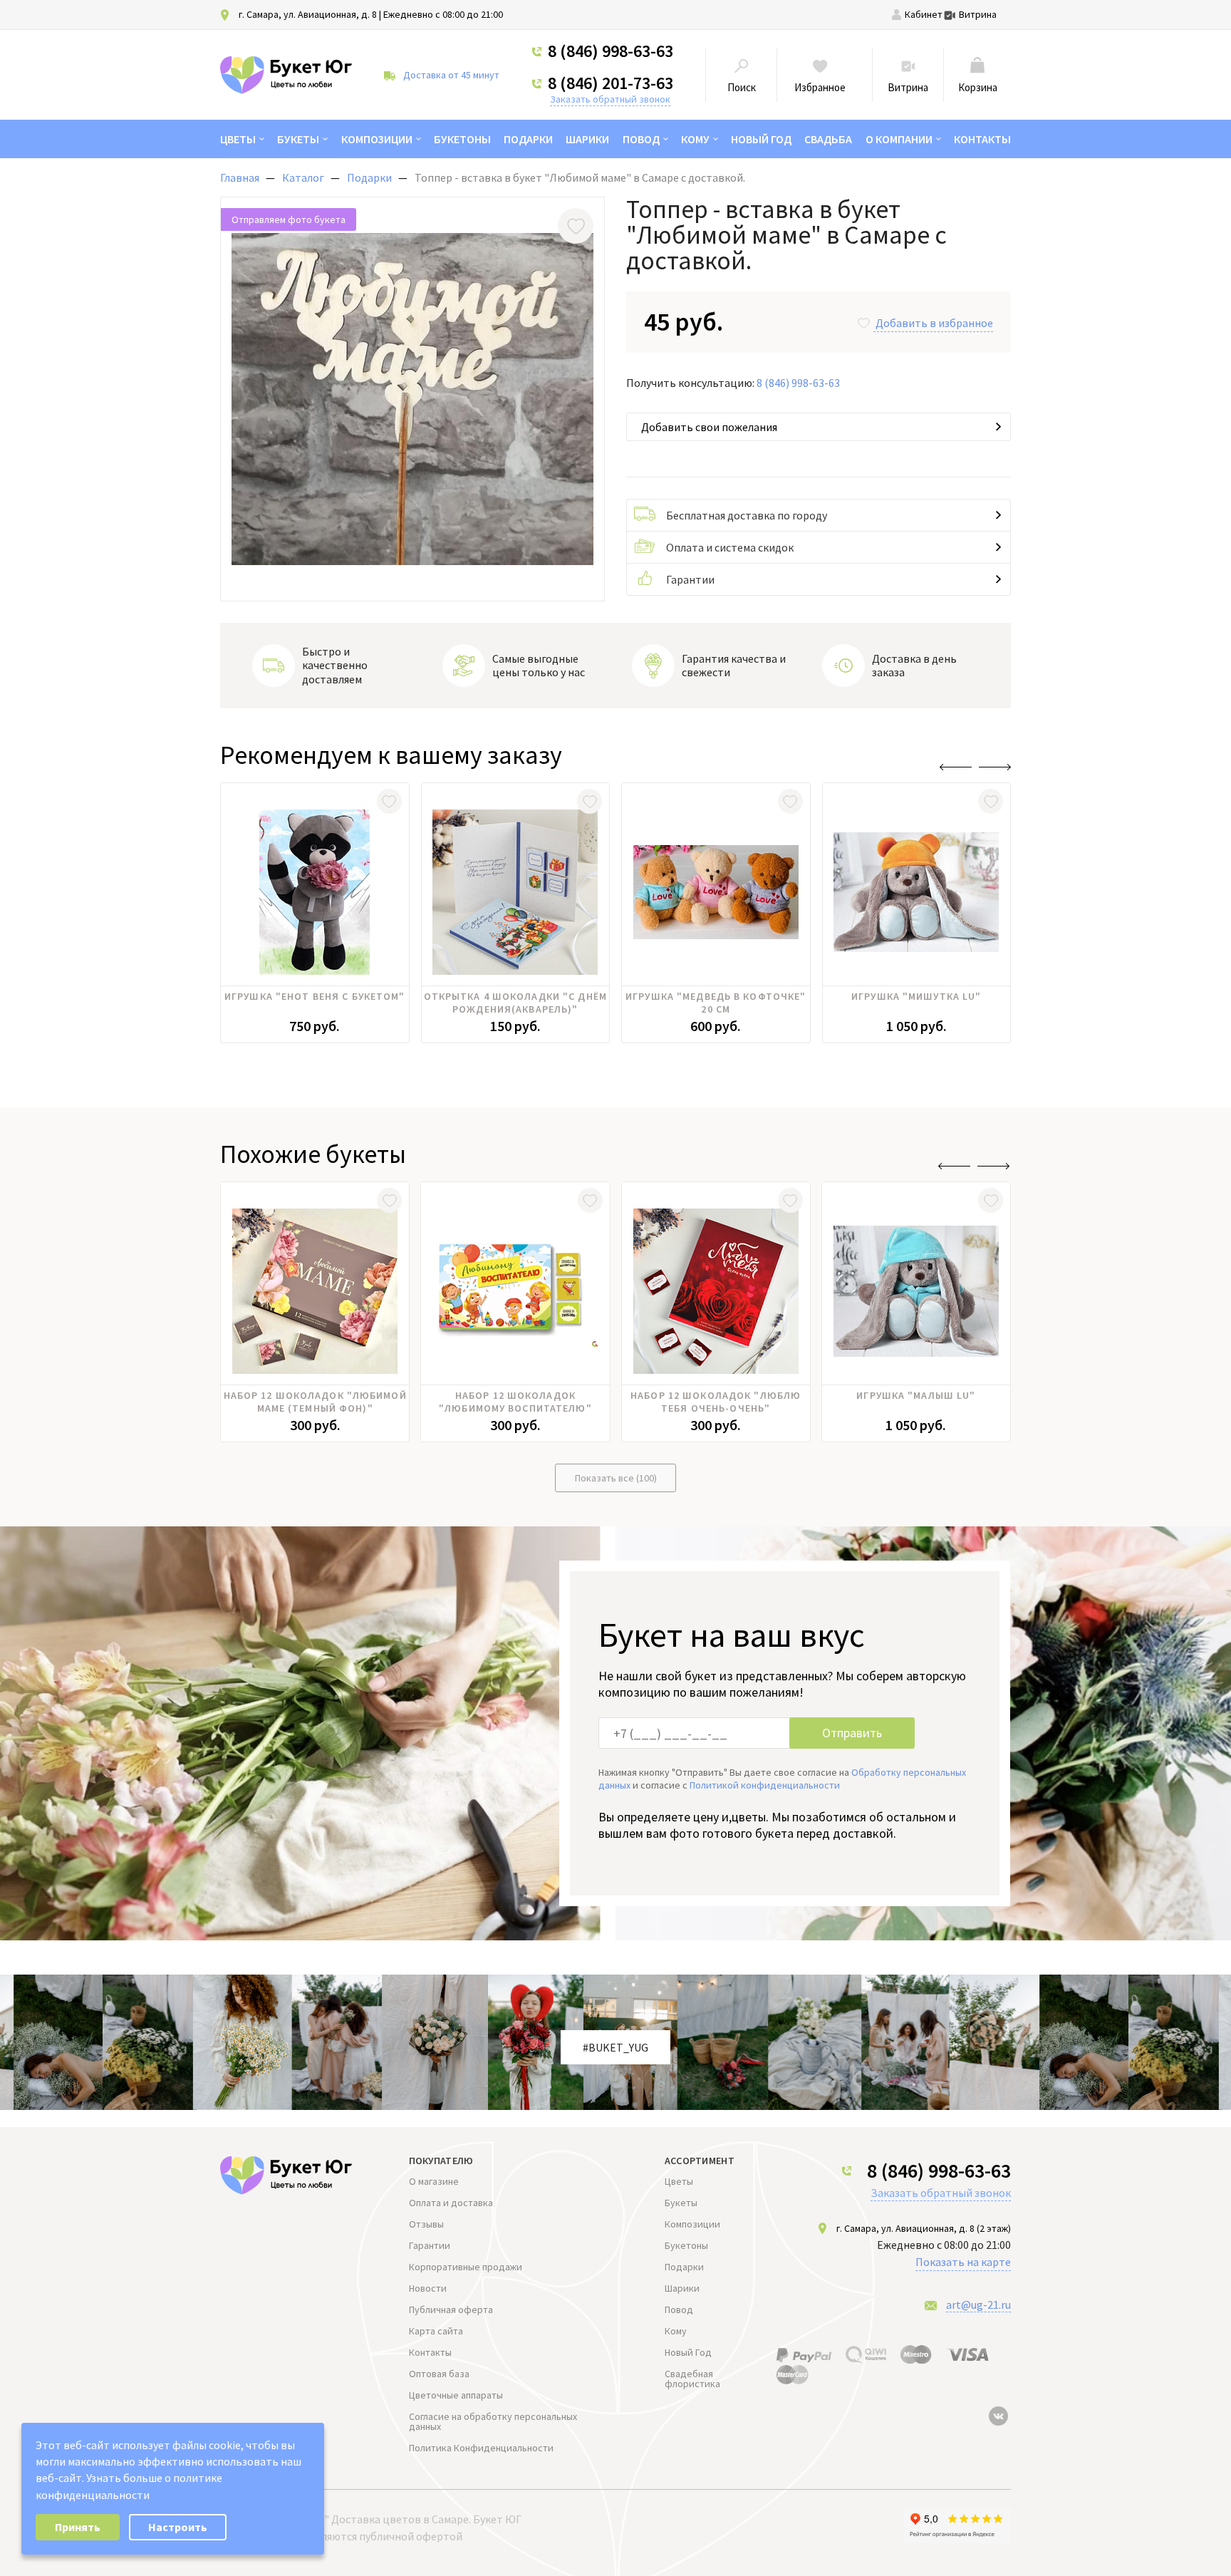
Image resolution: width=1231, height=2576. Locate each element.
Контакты (982, 139)
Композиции (377, 139)
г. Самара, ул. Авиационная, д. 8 (308, 14)
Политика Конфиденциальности (481, 2448)
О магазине (434, 2181)
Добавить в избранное (934, 323)
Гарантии (690, 579)
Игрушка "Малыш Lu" (916, 1395)
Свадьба (828, 139)
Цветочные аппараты (456, 2395)
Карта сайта (436, 2331)
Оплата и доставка (451, 2203)
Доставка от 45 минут (451, 75)
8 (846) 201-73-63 (611, 83)
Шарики (587, 139)
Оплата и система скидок (730, 547)
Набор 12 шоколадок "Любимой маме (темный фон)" (315, 1402)
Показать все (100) (616, 1478)
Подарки (528, 139)
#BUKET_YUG (615, 2047)
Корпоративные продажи (466, 2267)
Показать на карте (963, 2262)
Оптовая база (439, 2374)
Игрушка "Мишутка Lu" (916, 996)
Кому (695, 139)
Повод (641, 139)
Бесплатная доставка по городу (747, 515)
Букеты (298, 139)
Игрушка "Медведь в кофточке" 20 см (716, 1003)
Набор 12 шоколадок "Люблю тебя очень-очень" (716, 1402)
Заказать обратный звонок (610, 99)
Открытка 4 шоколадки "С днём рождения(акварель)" (515, 1003)
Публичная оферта (451, 2309)
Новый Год (761, 139)
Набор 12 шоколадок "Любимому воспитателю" (515, 1402)
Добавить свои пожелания (709, 427)
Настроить (178, 2527)
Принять (78, 2527)
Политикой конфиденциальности (765, 1785)
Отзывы (426, 2224)
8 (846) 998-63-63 (611, 51)
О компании (899, 139)
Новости (428, 2288)
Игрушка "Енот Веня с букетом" (315, 996)
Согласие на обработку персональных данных (493, 2421)
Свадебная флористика (692, 2379)
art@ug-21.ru (978, 2305)
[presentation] (956, 767)
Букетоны (462, 139)
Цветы (238, 139)
